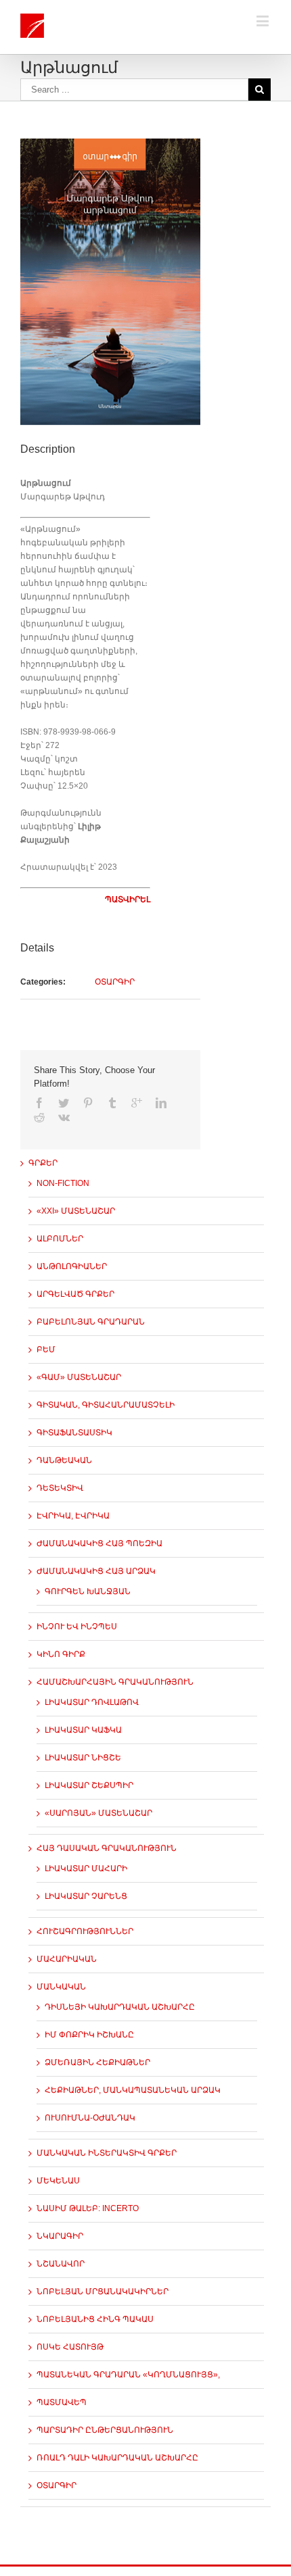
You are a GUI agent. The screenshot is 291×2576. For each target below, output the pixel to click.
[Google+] (137, 1103)
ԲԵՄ (46, 1349)
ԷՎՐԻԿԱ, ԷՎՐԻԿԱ (73, 1516)
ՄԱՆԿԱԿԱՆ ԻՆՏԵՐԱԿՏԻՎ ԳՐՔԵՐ (107, 2153)
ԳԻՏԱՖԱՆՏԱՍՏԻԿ (74, 1433)
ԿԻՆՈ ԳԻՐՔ (61, 1654)
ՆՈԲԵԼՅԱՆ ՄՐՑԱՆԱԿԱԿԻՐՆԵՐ (103, 2292)
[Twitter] (64, 1103)
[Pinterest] (88, 1103)
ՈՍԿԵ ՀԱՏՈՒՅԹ (70, 2347)
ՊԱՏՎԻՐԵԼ (128, 899)
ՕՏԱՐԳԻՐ (115, 982)
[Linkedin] (161, 1103)
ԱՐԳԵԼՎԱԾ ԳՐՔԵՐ (75, 1294)
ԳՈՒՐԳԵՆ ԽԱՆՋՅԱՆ (88, 1591)
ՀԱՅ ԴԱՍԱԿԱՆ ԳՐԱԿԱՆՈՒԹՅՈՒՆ (107, 1848)
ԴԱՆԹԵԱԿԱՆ (64, 1460)
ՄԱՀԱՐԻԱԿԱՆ (67, 1959)
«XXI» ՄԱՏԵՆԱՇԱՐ (76, 1211)
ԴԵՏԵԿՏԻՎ (60, 1488)
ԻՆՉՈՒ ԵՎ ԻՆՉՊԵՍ (77, 1627)
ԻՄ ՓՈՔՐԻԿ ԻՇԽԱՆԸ (89, 2035)
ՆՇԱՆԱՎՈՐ (61, 2264)
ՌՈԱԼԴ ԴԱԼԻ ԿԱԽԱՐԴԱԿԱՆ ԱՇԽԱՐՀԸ (117, 2458)
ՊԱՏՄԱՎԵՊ (62, 2402)
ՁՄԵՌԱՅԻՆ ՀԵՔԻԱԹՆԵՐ (97, 2062)
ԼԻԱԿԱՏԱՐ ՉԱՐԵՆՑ (86, 1896)
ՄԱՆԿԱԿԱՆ (61, 1987)
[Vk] (64, 1117)
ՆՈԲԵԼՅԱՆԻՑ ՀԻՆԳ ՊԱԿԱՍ (95, 2319)
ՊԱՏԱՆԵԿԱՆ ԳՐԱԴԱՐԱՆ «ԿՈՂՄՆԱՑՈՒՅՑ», (128, 2375)
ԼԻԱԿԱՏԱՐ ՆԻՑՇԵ (83, 1758)
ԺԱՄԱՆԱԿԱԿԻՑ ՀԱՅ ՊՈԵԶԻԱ (99, 1543)
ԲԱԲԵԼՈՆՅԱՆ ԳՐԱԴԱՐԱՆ (91, 1322)
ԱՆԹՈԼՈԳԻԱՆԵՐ (72, 1266)
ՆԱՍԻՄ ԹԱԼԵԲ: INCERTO (88, 2208)
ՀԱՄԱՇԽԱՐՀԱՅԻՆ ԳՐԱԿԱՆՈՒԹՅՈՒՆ (115, 1682)
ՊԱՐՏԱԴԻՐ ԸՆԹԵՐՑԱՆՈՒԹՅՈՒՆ (105, 2430)
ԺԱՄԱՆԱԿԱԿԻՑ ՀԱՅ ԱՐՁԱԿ (96, 1571)
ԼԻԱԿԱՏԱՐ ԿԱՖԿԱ (83, 1730)
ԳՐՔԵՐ (43, 1163)
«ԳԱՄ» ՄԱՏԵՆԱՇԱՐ (79, 1377)
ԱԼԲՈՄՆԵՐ (60, 1239)
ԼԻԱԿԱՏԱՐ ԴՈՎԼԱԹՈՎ (92, 1702)
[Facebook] (39, 1103)
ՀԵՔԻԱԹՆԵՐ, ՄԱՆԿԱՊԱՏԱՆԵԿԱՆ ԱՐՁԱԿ (133, 2090)
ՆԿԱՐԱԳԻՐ (60, 2236)
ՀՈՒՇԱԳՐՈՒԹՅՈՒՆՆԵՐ (85, 1931)
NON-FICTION (63, 1183)
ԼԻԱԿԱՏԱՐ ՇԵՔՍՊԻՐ (89, 1785)
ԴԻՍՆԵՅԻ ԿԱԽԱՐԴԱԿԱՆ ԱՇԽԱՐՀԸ (120, 2007)
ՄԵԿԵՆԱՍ (58, 2181)
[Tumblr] (112, 1103)
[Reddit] (39, 1117)
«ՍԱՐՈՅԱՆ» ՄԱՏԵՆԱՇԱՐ (98, 1813)
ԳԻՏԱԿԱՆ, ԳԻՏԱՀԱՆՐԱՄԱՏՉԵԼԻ (106, 1405)
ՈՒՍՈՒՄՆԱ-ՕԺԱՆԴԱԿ (90, 2118)
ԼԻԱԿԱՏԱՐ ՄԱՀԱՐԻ (86, 1868)
